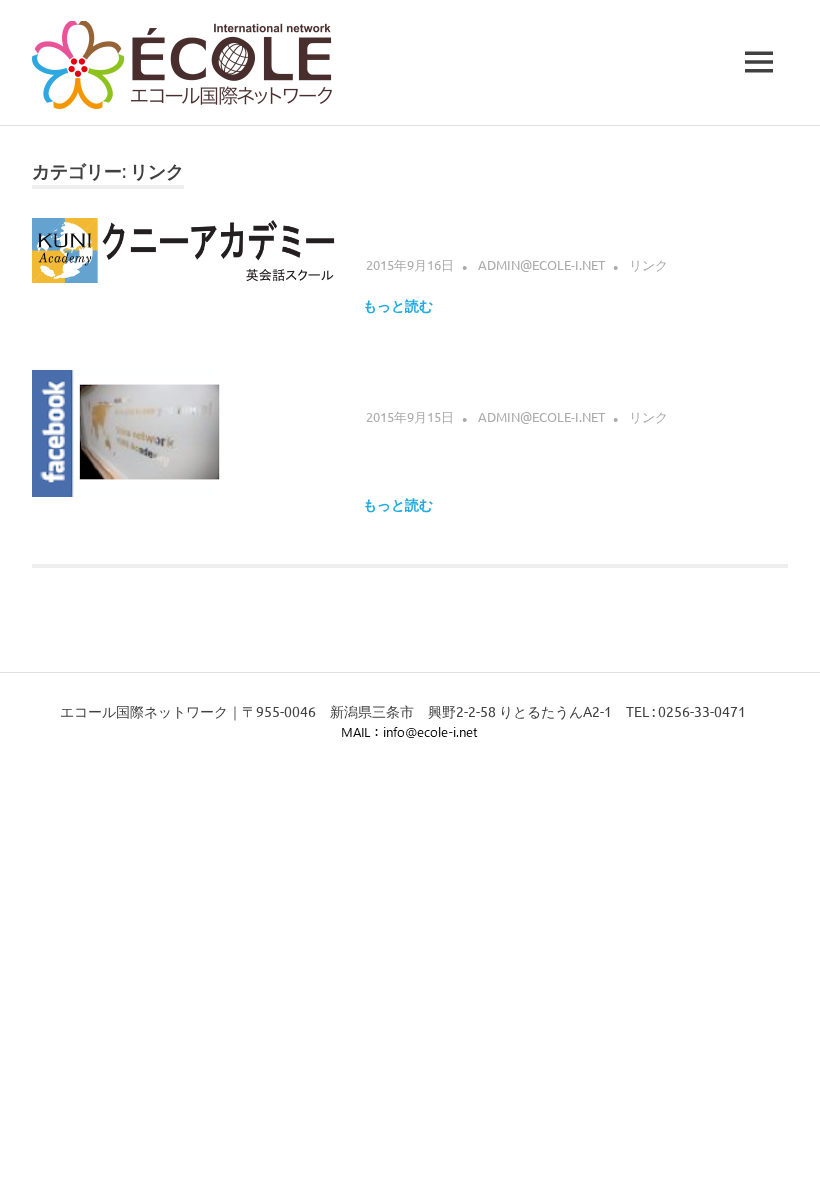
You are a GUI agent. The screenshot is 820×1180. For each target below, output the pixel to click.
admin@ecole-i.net (541, 264)
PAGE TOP (784, 1127)
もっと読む (398, 306)
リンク (648, 264)
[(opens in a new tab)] (185, 265)
